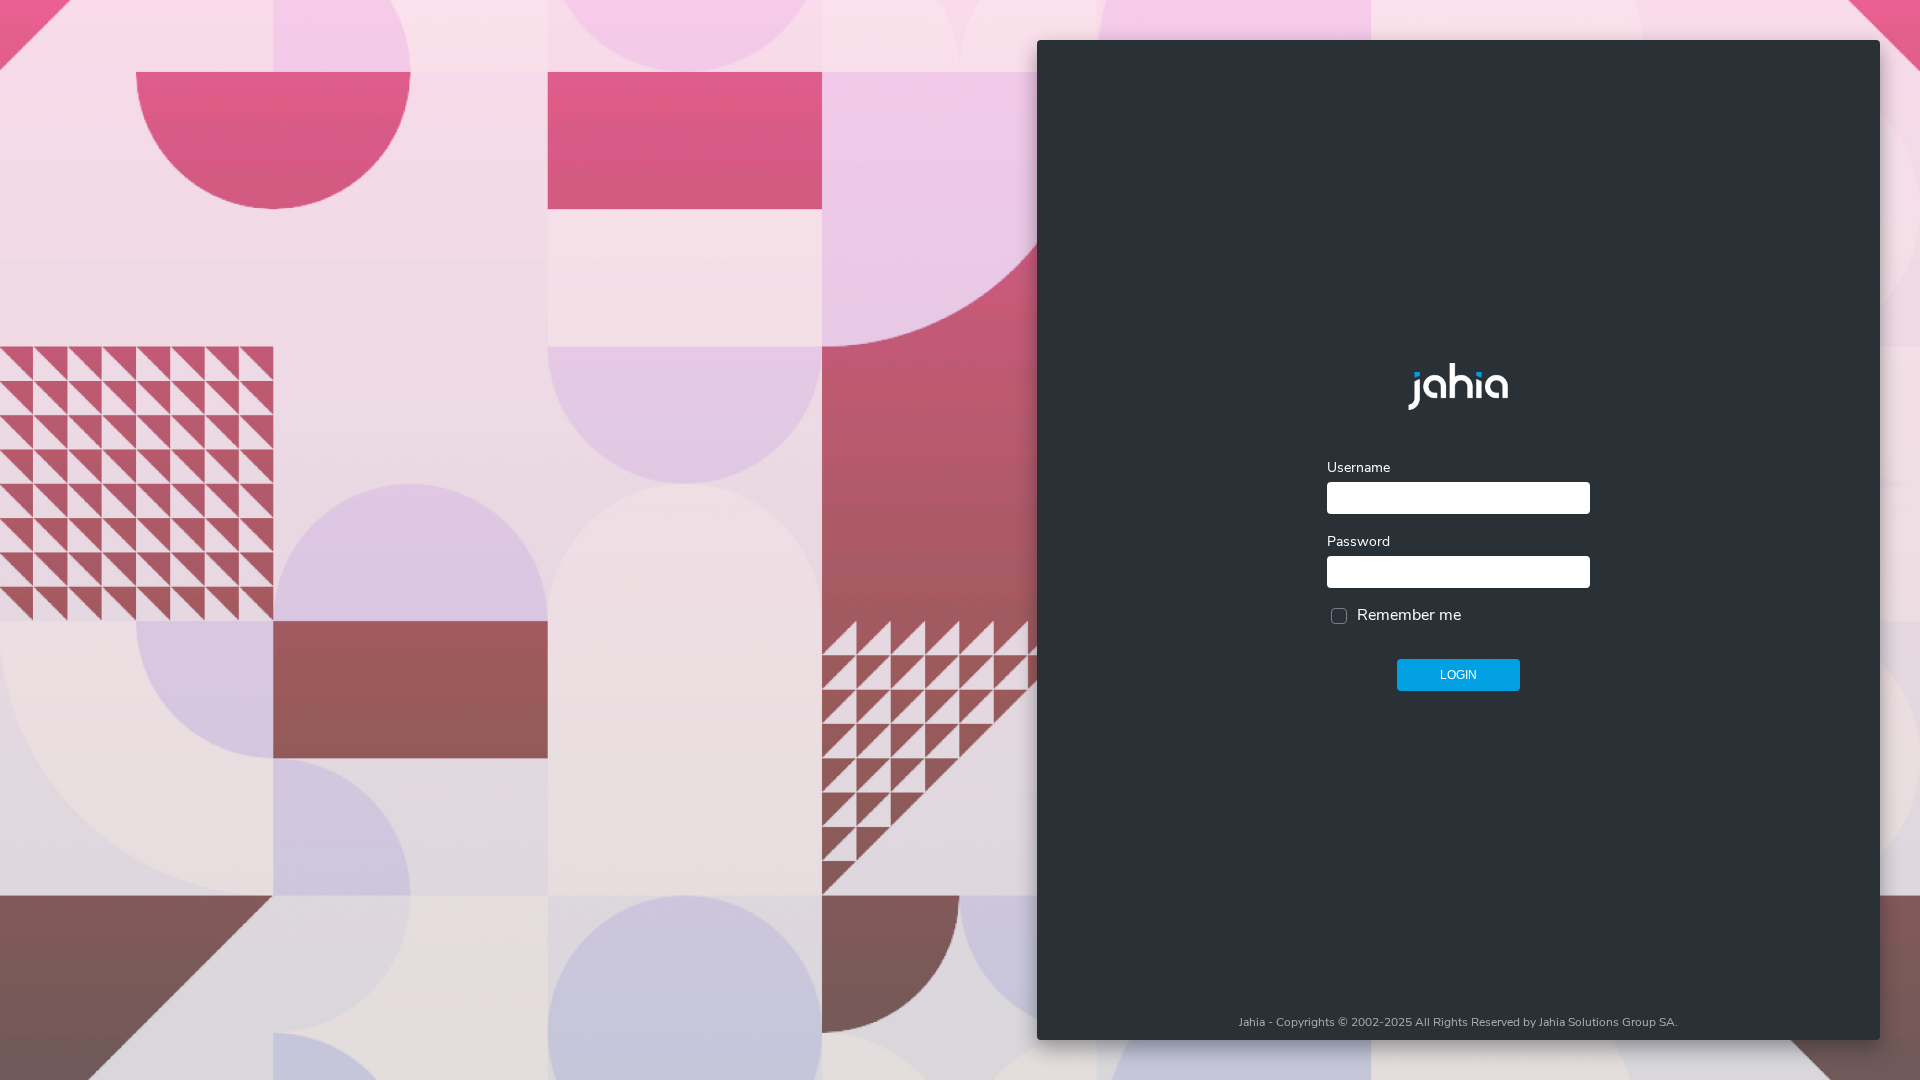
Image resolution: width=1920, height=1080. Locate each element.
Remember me (1409, 615)
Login (1458, 675)
